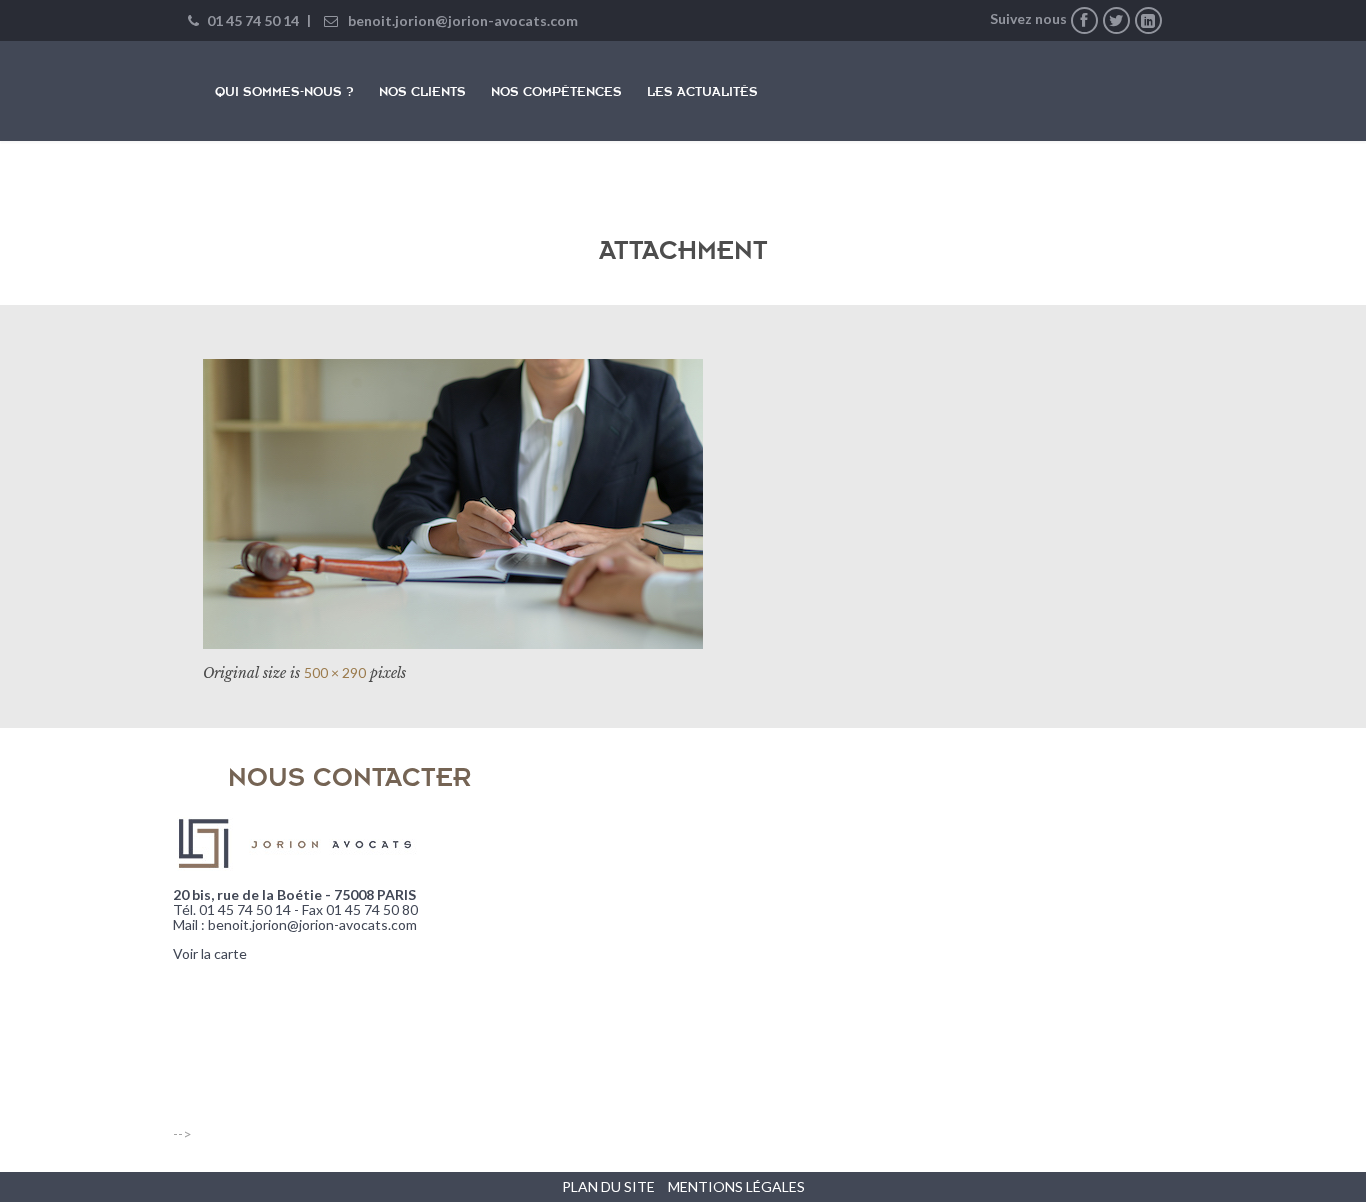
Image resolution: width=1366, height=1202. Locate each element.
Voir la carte (210, 953)
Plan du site (608, 1186)
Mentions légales (736, 1186)
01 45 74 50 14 (251, 20)
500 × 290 (335, 672)
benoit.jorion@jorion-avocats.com (463, 20)
